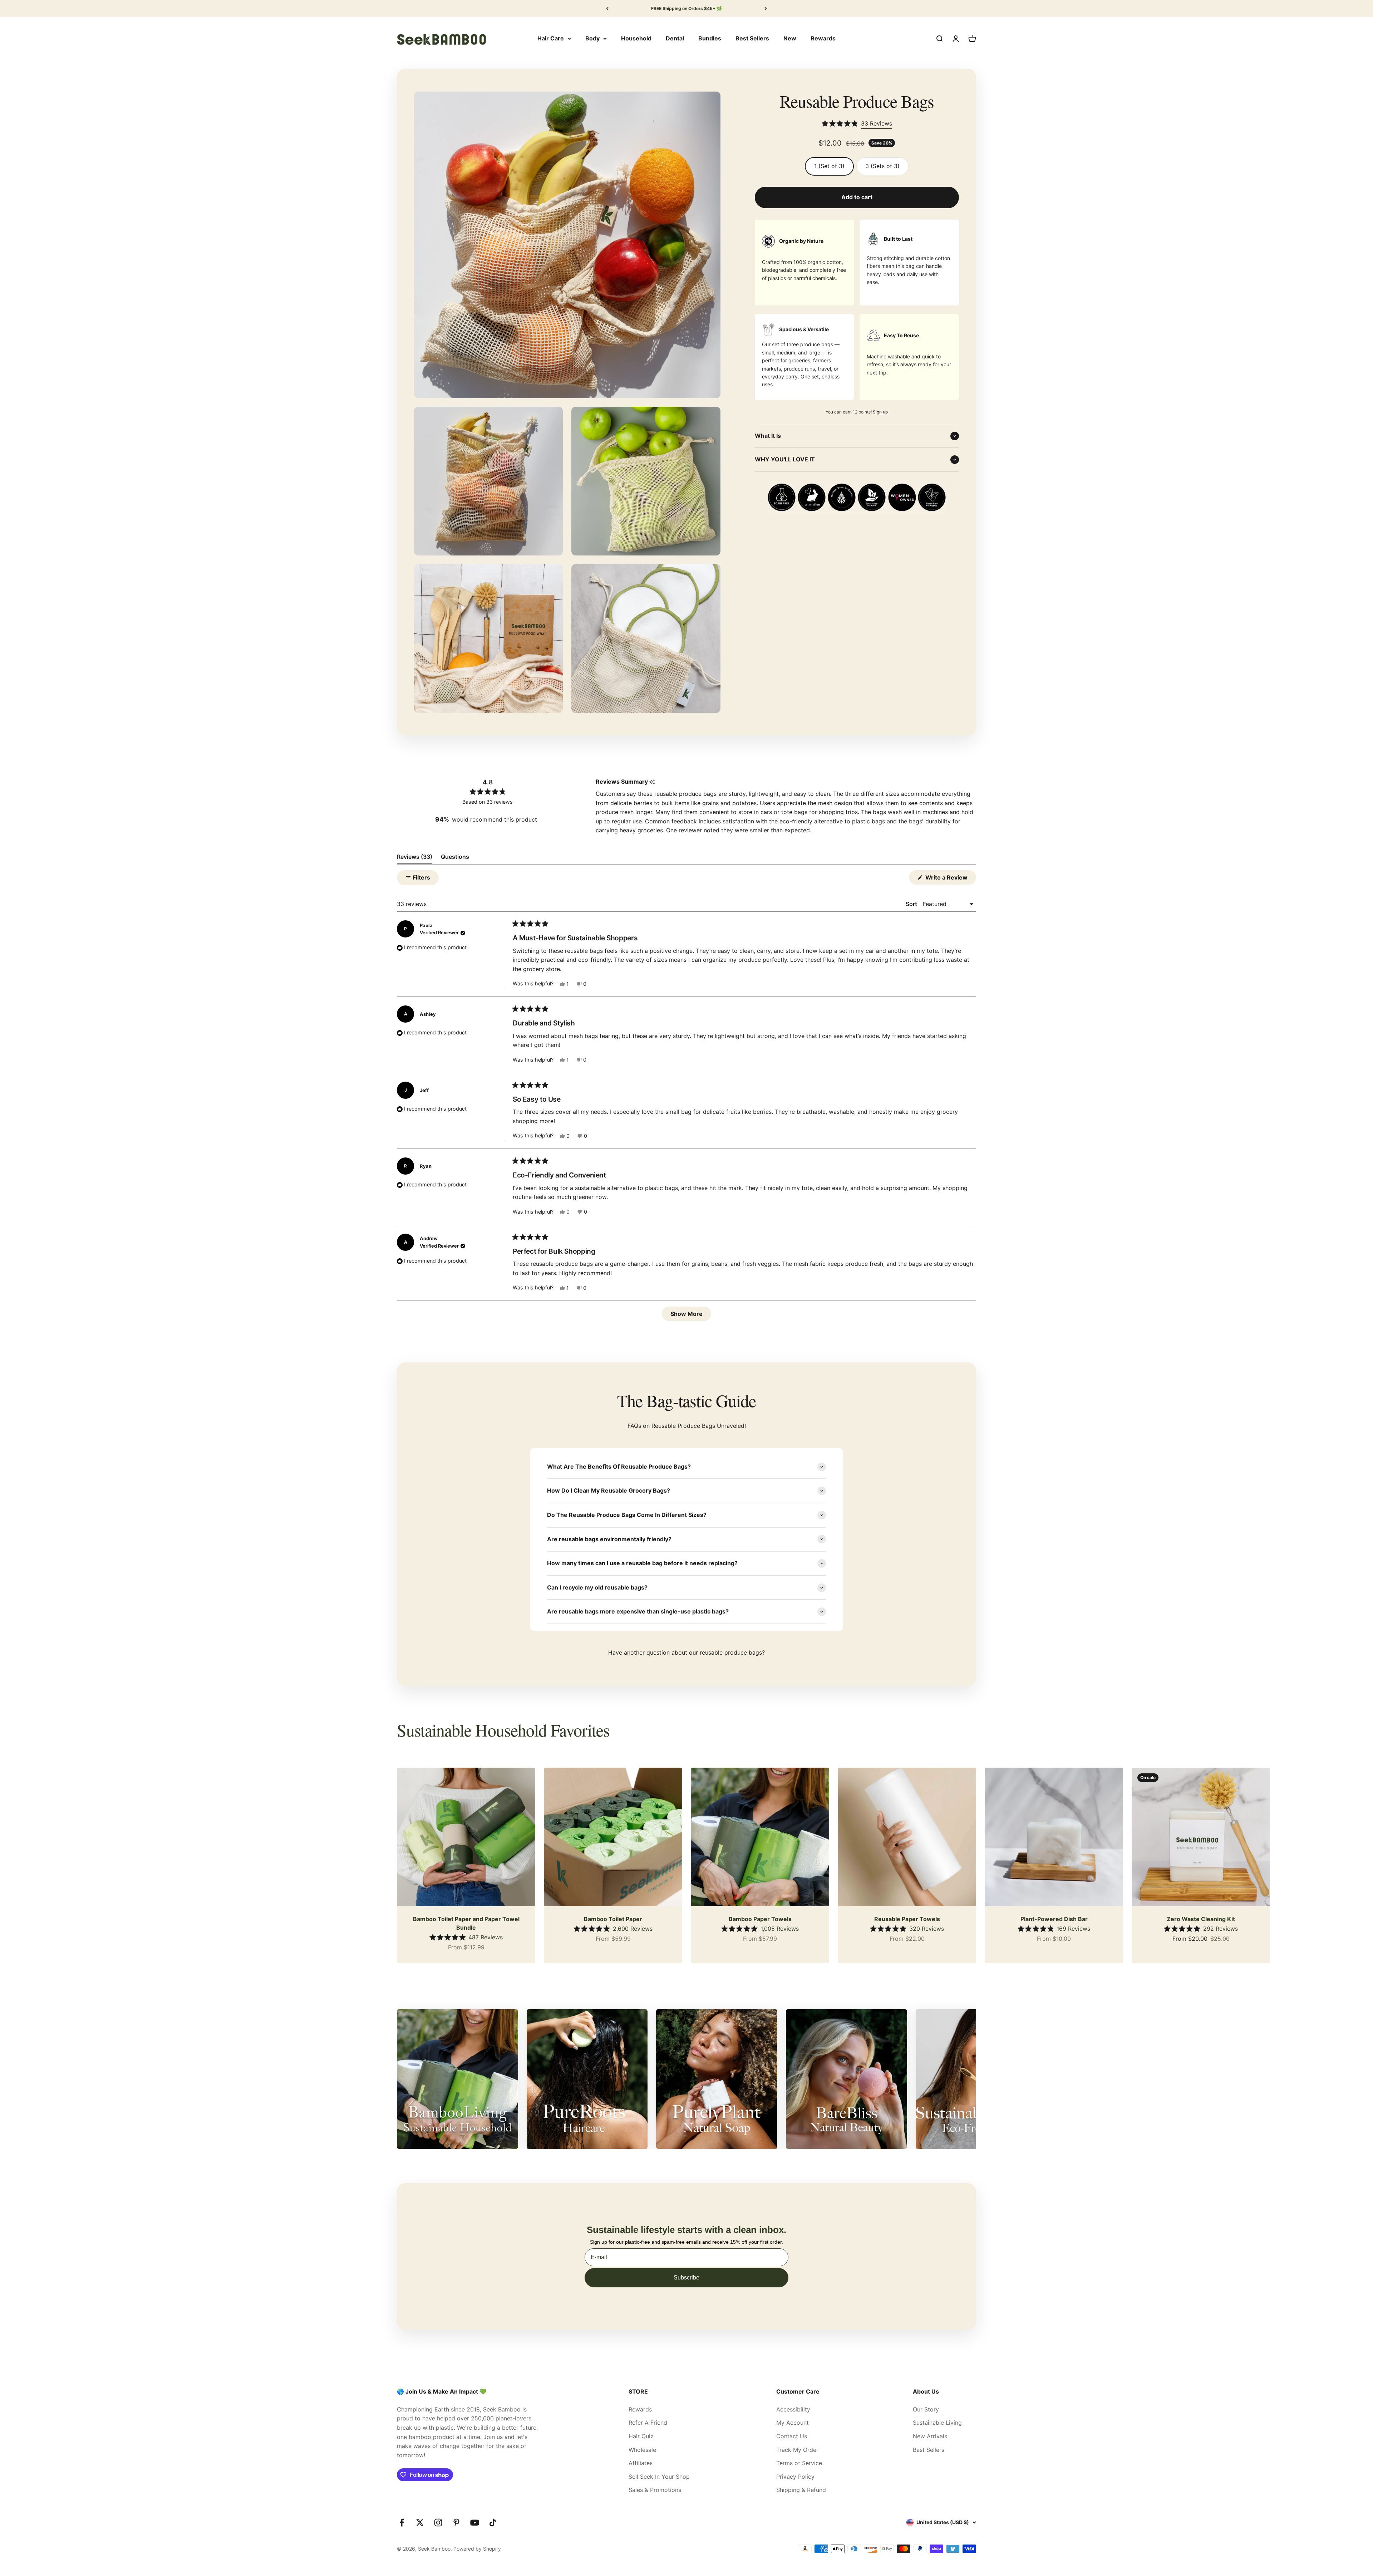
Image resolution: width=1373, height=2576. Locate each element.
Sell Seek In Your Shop (659, 2477)
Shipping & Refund (801, 2490)
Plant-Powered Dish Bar (1054, 1919)
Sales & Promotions (655, 2490)
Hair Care (551, 38)
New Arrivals (930, 2436)
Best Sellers (752, 38)
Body (592, 38)
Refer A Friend (648, 2423)
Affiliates (641, 2463)
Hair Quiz (641, 2436)
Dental (675, 38)
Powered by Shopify (477, 2549)
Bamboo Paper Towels (760, 1919)
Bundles (710, 38)
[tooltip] (652, 782)
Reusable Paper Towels (907, 1919)
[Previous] (607, 9)
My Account (793, 2423)
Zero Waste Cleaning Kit (1201, 1919)
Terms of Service (799, 2463)
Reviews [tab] (415, 858)
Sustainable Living (937, 2423)
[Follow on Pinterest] (456, 2523)
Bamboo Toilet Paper (613, 1919)
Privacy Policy (795, 2477)
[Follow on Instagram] (438, 2523)
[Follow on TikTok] (493, 2523)
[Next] (766, 9)
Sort (912, 904)
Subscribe (686, 2278)
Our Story (926, 2409)
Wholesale (642, 2450)
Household (636, 38)
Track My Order (797, 2450)
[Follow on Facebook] (402, 2523)
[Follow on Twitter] (420, 2523)
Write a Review (950, 879)
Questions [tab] (455, 858)
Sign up (880, 412)
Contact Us (792, 2436)
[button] (857, 124)
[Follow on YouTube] (475, 2523)
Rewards (823, 38)
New (790, 38)
